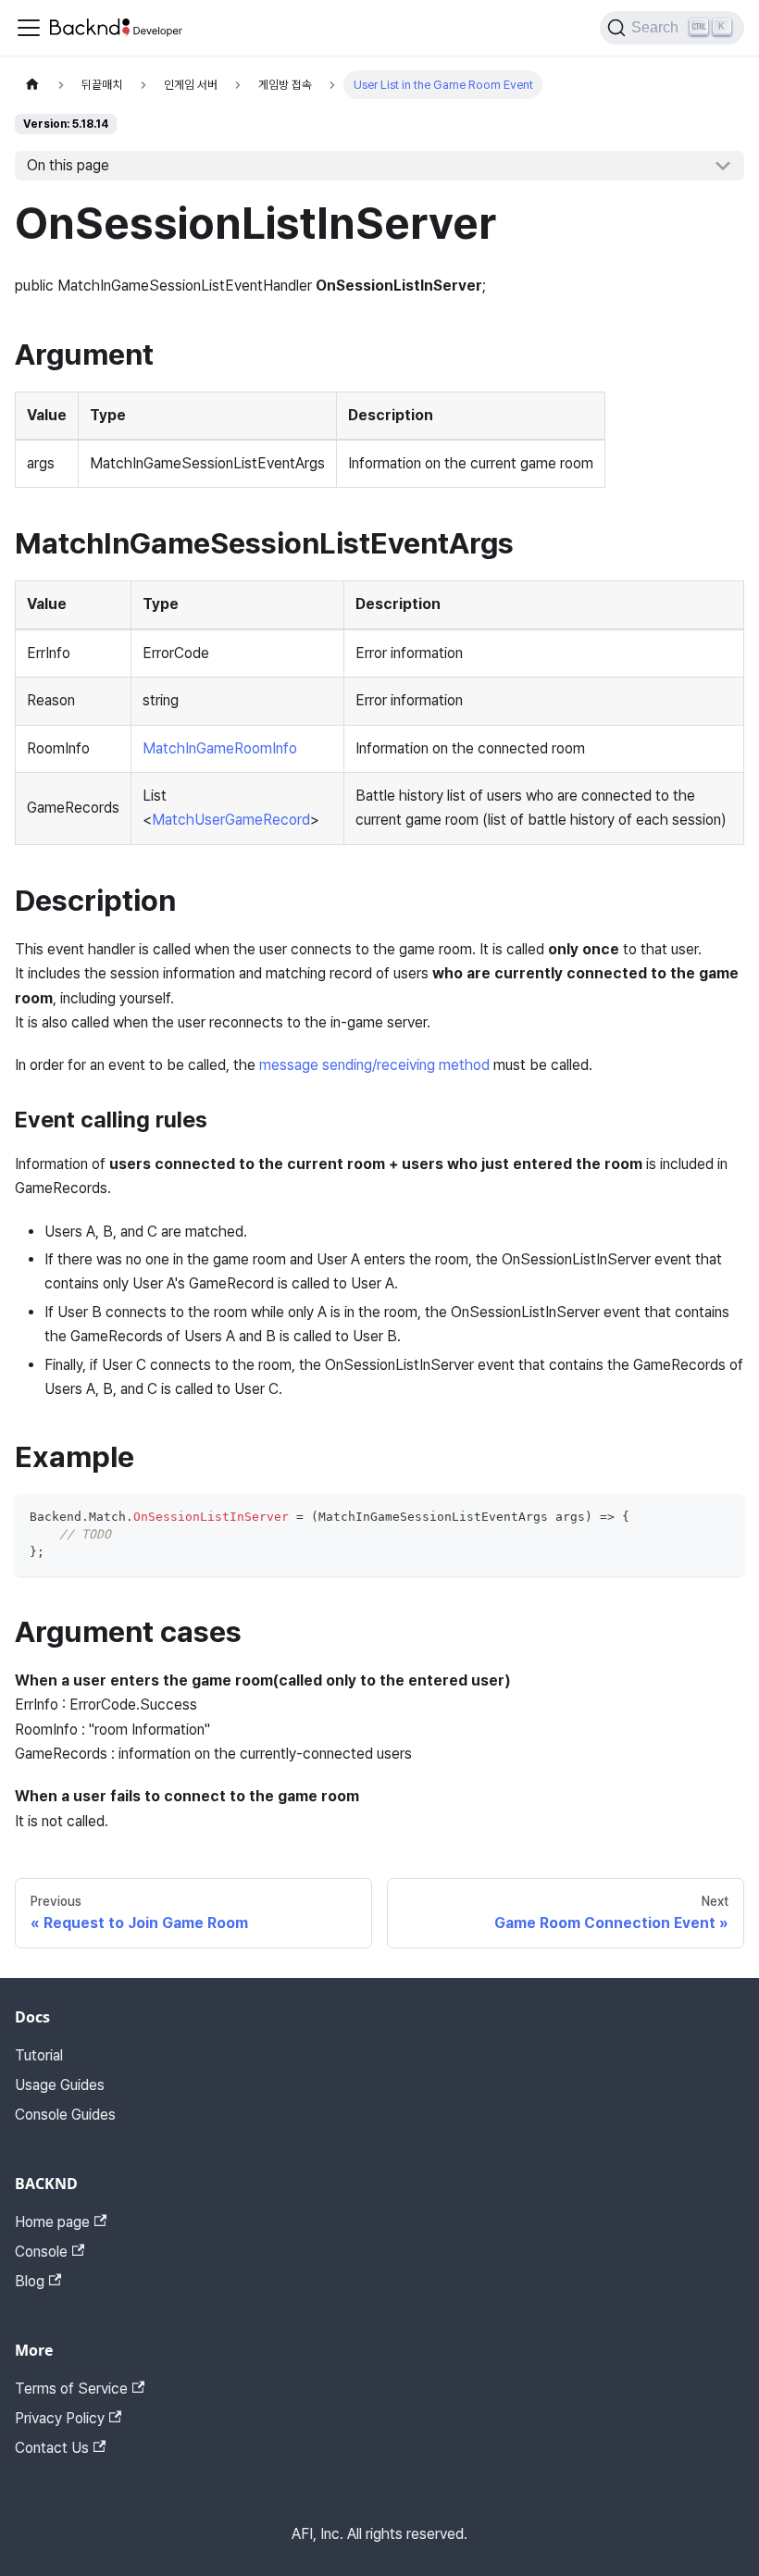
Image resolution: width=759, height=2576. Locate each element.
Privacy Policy (60, 2418)
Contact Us (52, 2448)
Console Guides (65, 2115)
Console (41, 2252)
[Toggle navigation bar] (29, 28)
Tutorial (39, 2055)
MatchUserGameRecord (231, 820)
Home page (52, 2222)
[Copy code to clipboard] (722, 1517)
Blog (30, 2281)
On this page (68, 165)
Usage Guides (60, 2085)
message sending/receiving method (374, 1065)
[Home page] (32, 85)
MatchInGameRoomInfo (220, 748)
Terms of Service (71, 2389)
